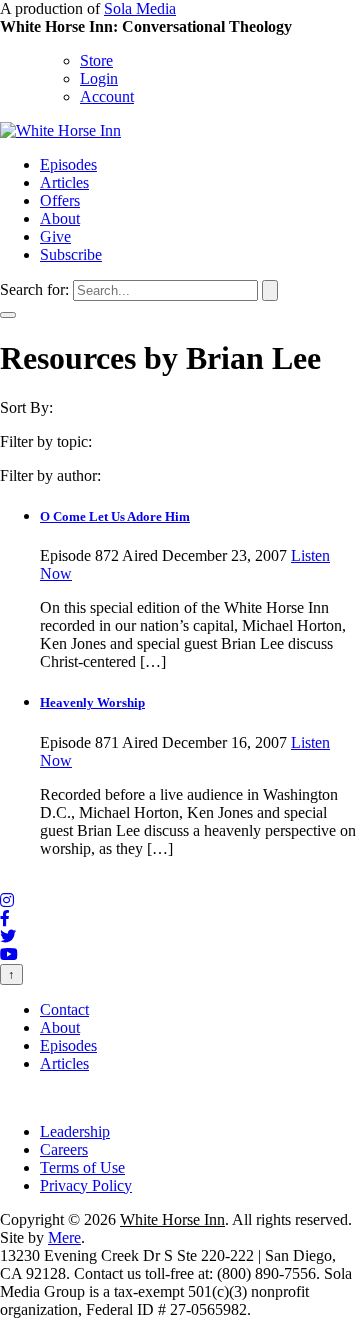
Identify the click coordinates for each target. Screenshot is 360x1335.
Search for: (34, 289)
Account (107, 96)
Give (55, 236)
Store (96, 60)
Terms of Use (82, 1167)
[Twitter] (8, 936)
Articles (64, 182)
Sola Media (140, 8)
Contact (64, 1009)
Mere (64, 1237)
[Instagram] (7, 900)
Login (99, 78)
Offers (60, 200)
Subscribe (71, 254)
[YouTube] (9, 954)
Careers (64, 1149)
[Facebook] (5, 918)
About (60, 218)
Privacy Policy (86, 1185)
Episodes (68, 164)
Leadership (75, 1131)
